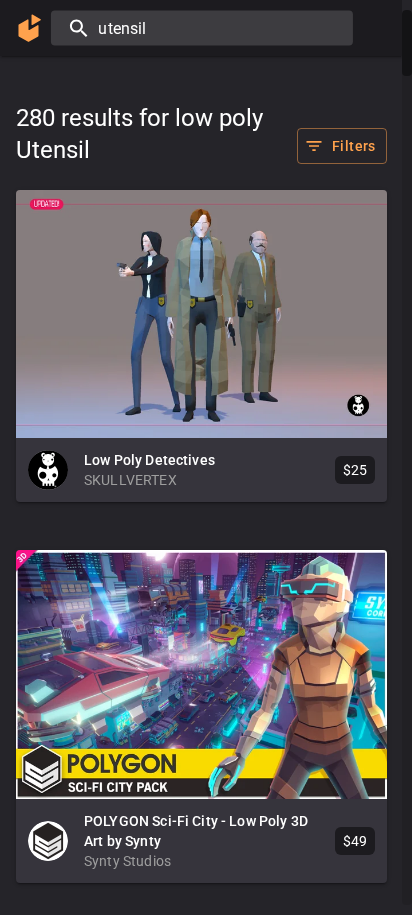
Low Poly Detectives (149, 460)
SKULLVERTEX (130, 480)
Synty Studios (127, 861)
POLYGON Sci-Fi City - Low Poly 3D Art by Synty (196, 831)
